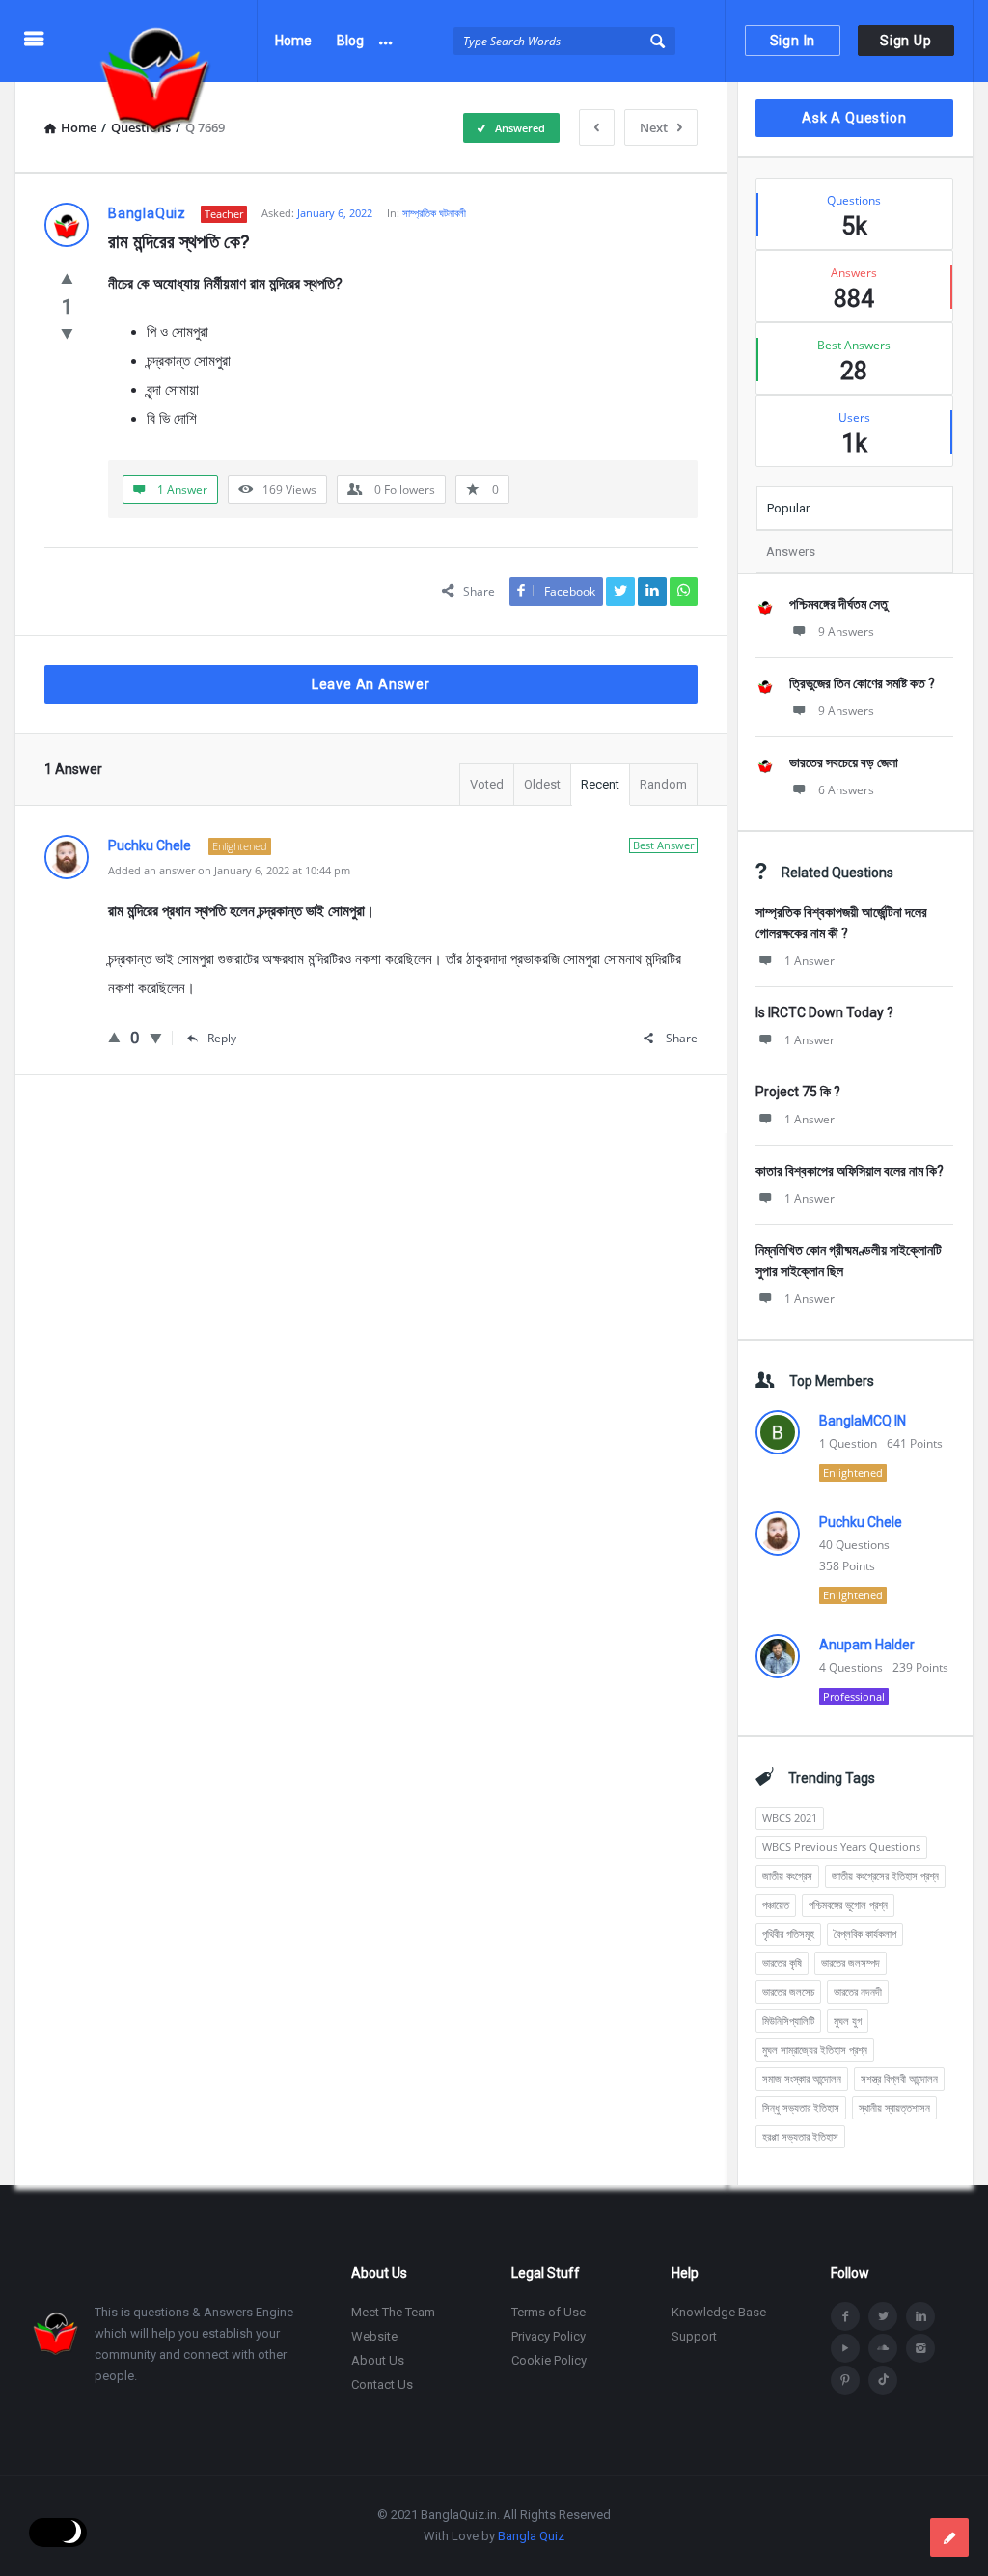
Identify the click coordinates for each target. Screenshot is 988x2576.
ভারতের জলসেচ (788, 1992)
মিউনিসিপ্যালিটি (788, 2021)
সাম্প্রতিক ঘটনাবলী (434, 213)
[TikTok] (883, 2380)
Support (694, 2336)
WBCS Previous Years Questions (841, 1847)
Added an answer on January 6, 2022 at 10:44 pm (229, 870)
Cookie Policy (549, 2360)
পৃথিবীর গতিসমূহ (788, 1934)
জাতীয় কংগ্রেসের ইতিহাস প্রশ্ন (885, 1876)
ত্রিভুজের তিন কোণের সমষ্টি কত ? (862, 683)
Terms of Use (549, 2312)
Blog (350, 41)
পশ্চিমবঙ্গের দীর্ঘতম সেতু (838, 604)
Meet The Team (393, 2312)
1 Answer (810, 961)
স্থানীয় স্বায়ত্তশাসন (894, 2107)
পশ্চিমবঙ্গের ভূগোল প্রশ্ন (848, 1905)
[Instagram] (920, 2348)
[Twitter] (883, 2316)
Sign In (793, 41)
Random (663, 784)
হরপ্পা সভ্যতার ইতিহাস (800, 2136)
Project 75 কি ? (798, 1092)
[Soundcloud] (883, 2348)
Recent (600, 784)
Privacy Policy (549, 2336)
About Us (378, 2360)
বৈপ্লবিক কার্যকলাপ (865, 1934)
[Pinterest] (845, 2380)
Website (374, 2336)
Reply (222, 1038)
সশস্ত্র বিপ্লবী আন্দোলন (899, 2078)
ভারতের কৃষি (782, 1963)
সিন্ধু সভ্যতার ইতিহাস (801, 2107)
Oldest (542, 784)
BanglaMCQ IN (863, 1421)
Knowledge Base (719, 2312)
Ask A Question (854, 118)
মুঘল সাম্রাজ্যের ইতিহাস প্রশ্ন (815, 2050)
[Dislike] (67, 333)
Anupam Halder (867, 1645)
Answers (791, 552)
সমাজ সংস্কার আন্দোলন (802, 2078)
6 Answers (846, 790)
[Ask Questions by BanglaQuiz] (165, 41)
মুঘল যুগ (848, 2021)
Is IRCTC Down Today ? (824, 1012)
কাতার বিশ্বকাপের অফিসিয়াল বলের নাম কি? (850, 1171)
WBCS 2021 (790, 1818)
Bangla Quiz (531, 2536)
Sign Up (906, 41)
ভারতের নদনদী (858, 1992)
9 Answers (846, 632)
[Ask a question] (949, 2537)
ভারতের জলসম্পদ (851, 1963)
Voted (487, 784)
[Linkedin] (920, 2316)
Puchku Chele (861, 1522)
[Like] (67, 278)
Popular (788, 508)
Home (293, 41)
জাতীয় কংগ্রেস (787, 1876)
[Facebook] (845, 2316)
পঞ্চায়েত (776, 1905)
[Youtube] (845, 2348)
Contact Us (382, 2384)
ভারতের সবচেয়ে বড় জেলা (844, 762)
